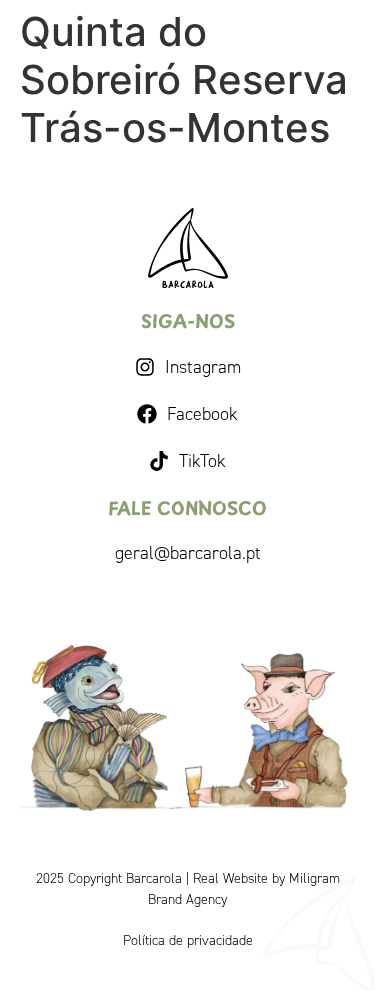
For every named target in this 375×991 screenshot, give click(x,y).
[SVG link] (188, 248)
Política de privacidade (188, 940)
